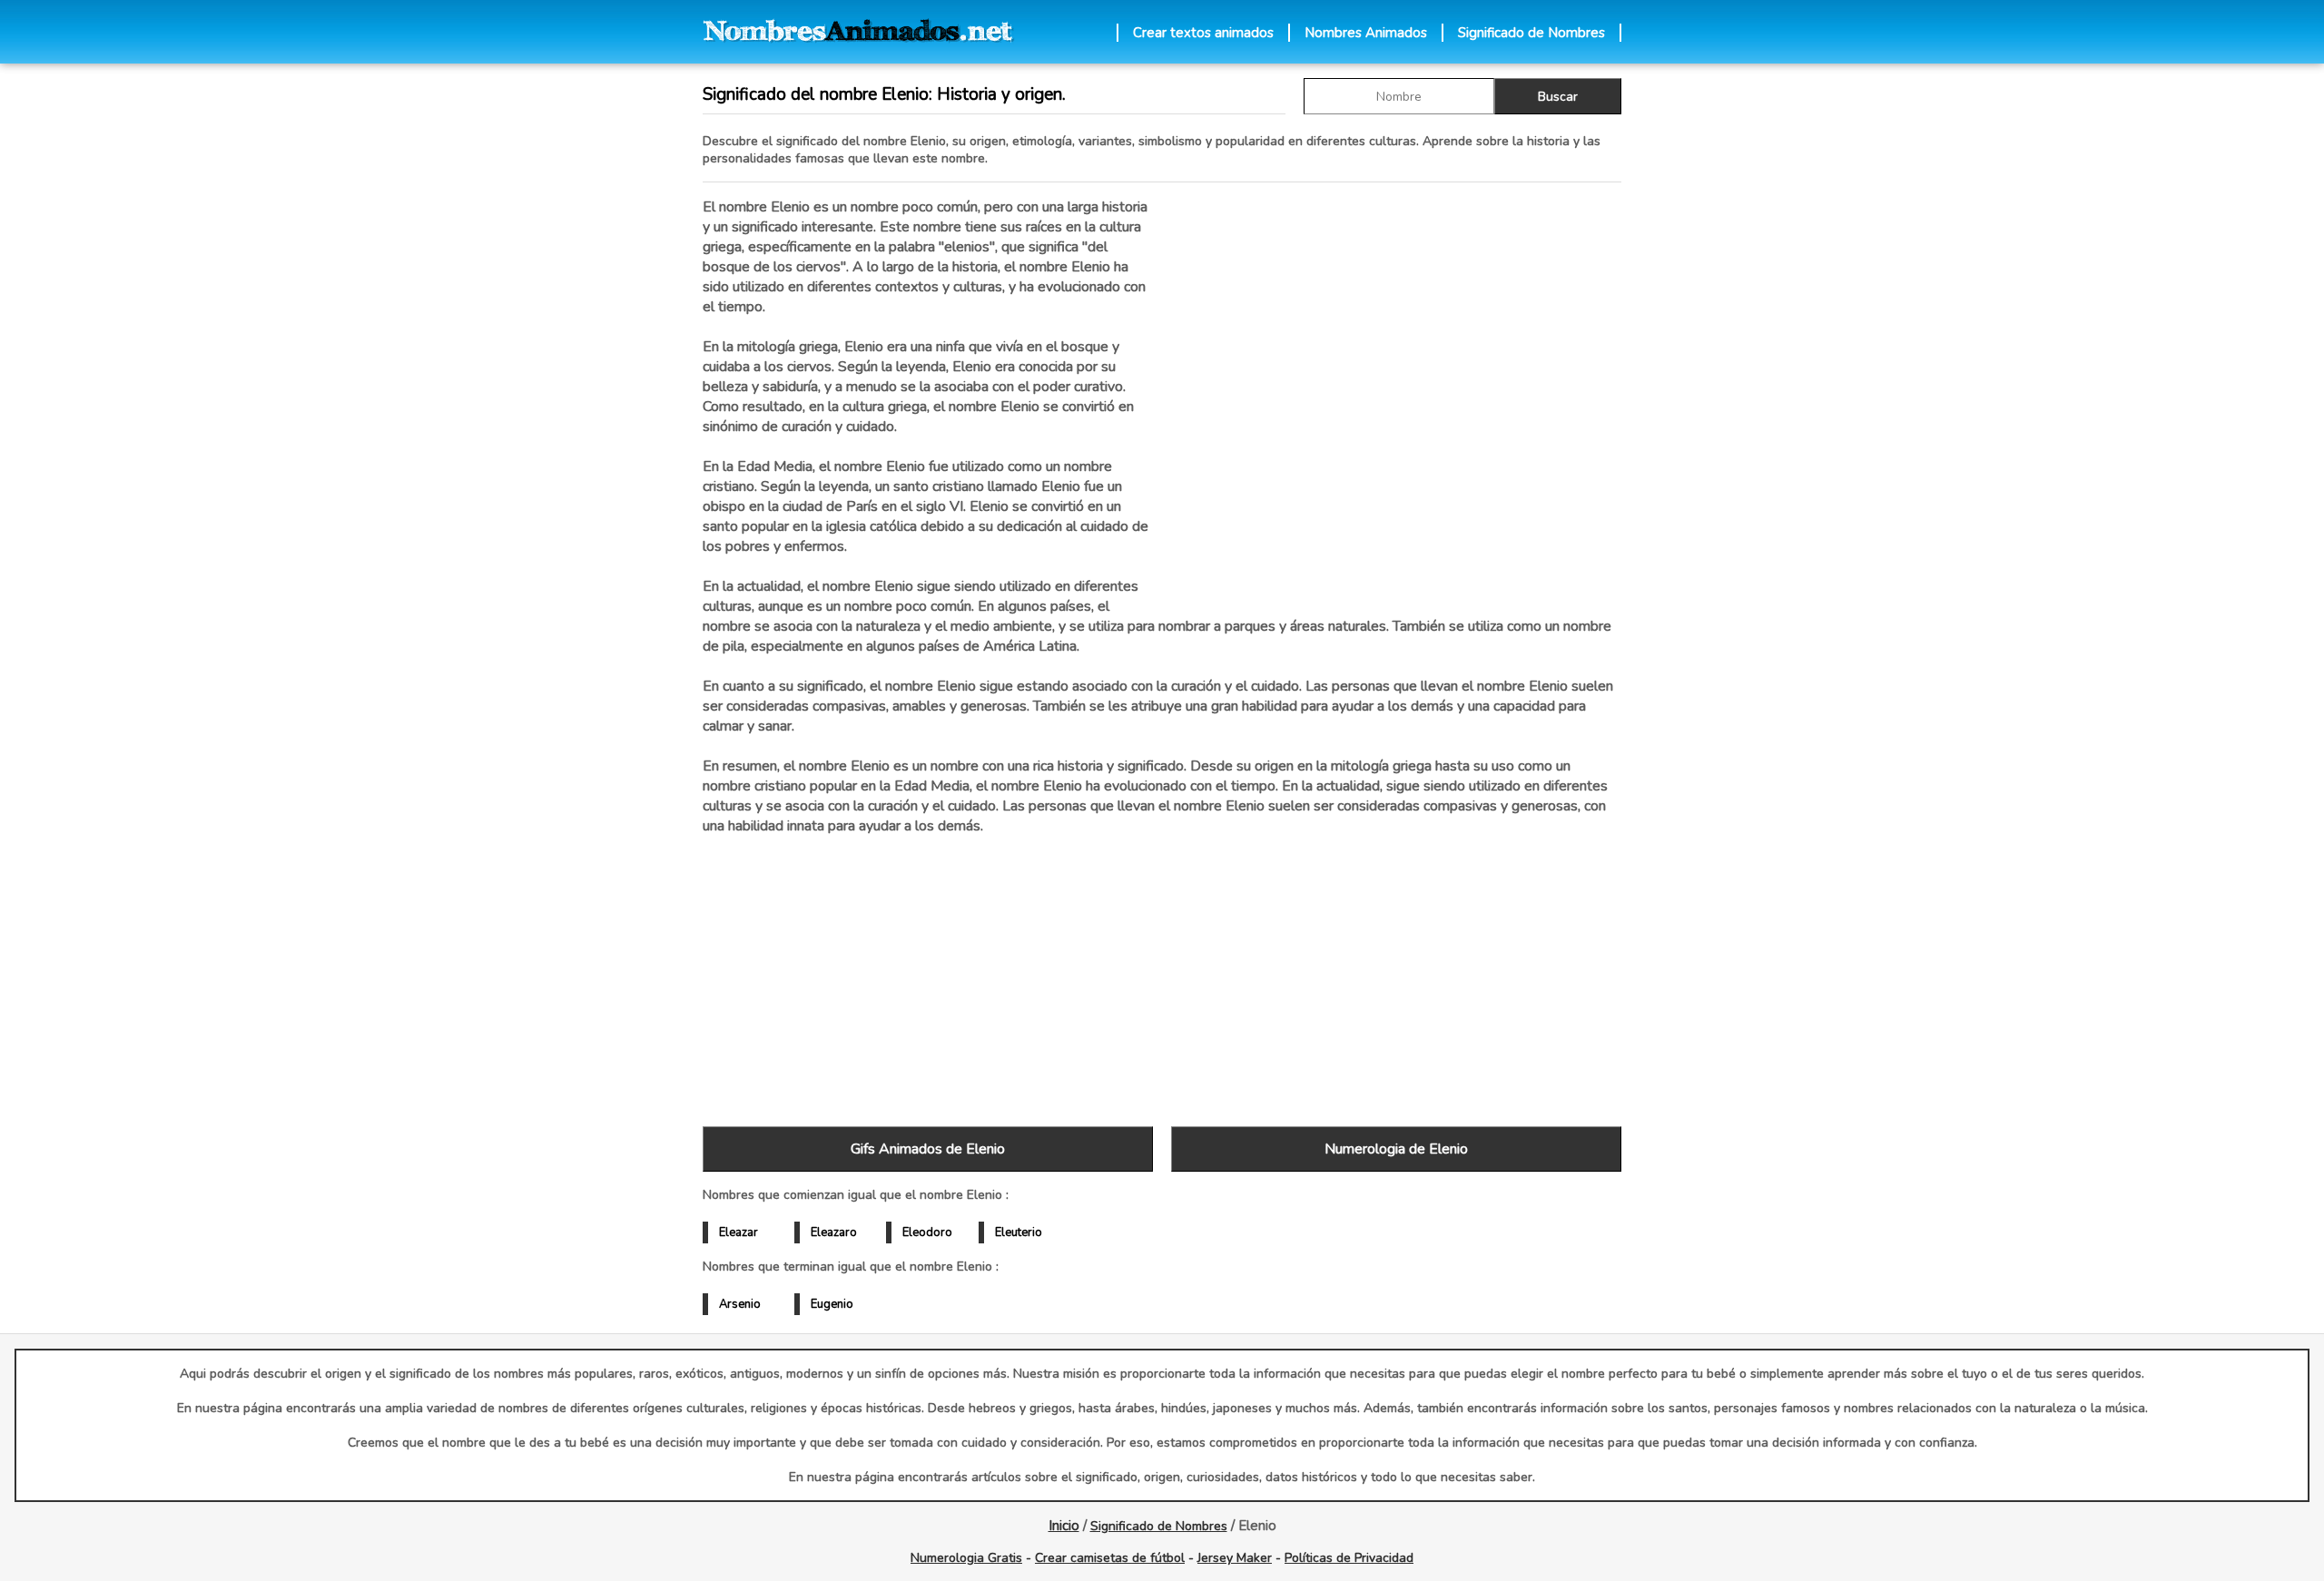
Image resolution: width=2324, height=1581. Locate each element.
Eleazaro (834, 1232)
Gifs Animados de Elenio (928, 1149)
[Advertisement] (1396, 389)
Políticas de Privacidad (1349, 1558)
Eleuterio (1019, 1232)
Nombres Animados (1366, 33)
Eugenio (832, 1304)
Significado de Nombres (1531, 33)
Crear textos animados (1203, 33)
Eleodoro (927, 1232)
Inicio (1064, 1526)
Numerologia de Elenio (1396, 1149)
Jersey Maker (1235, 1558)
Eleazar (739, 1232)
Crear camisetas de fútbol (1110, 1558)
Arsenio (740, 1304)
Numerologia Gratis (966, 1558)
